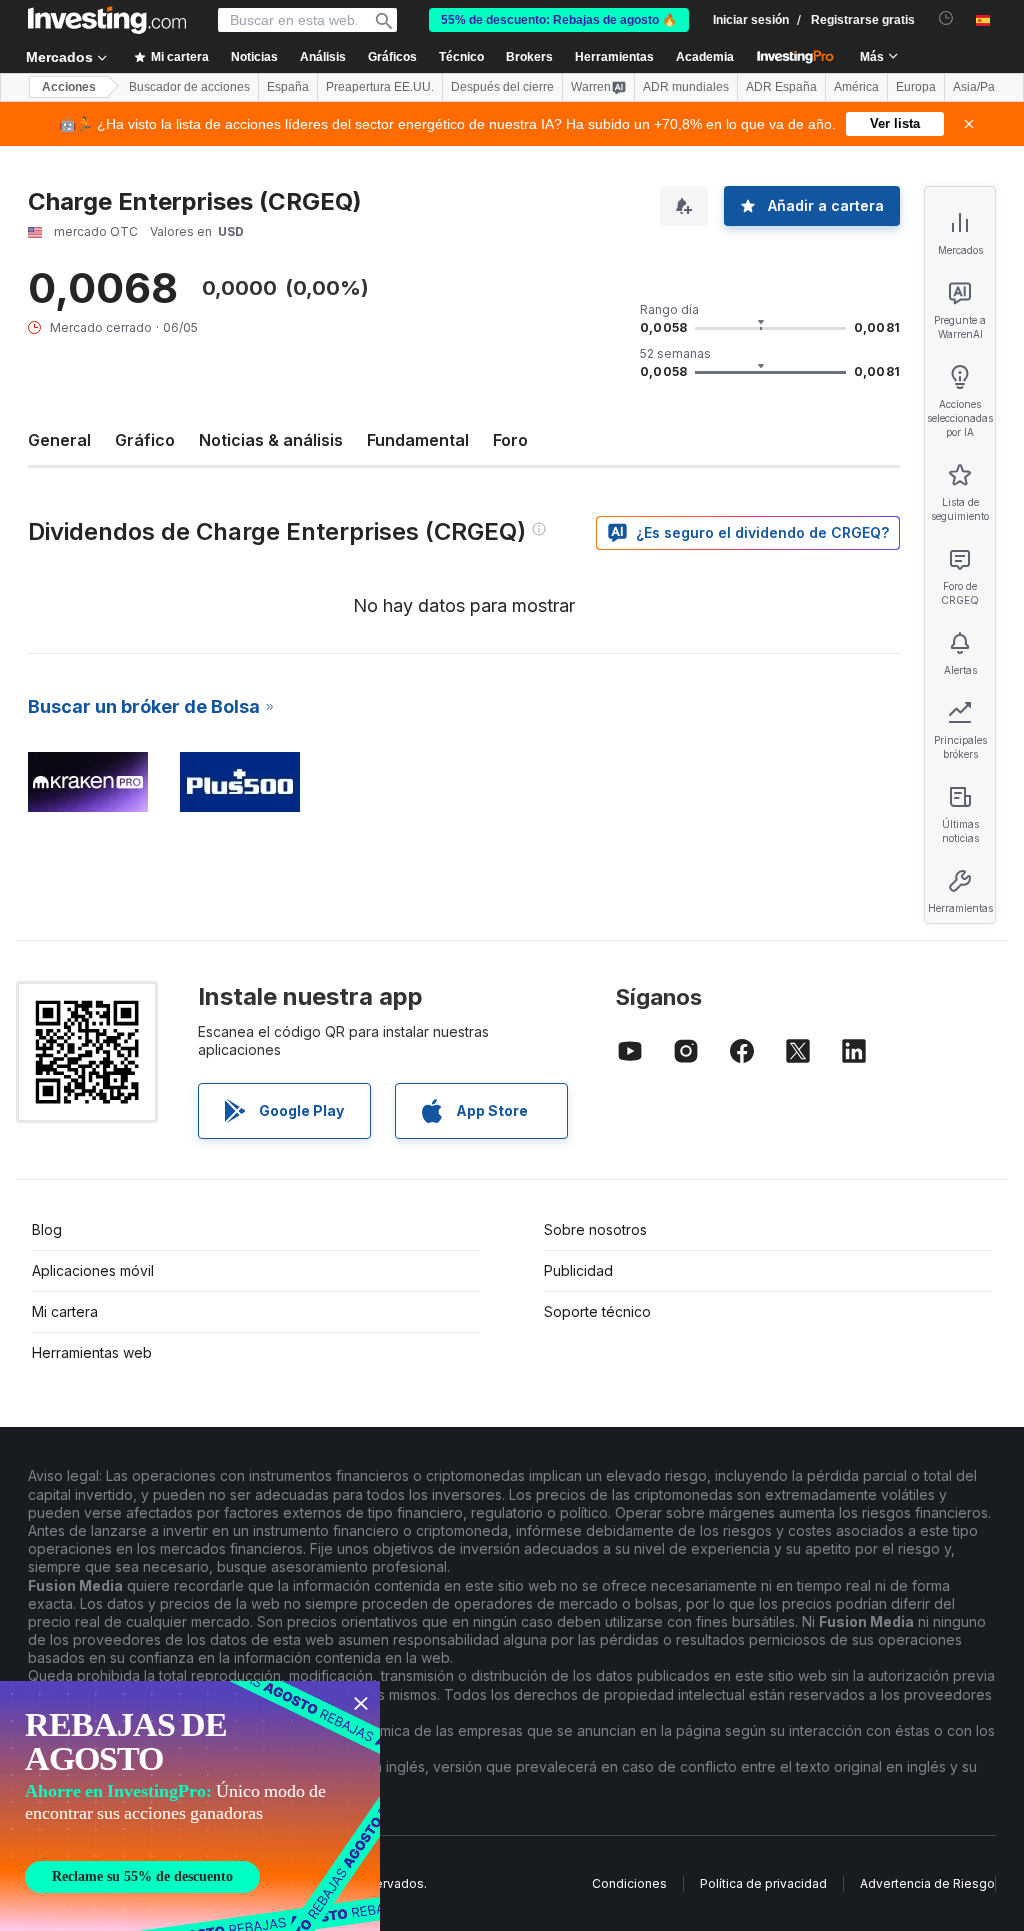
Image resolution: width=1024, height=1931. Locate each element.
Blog (47, 1229)
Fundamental (418, 440)
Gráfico (145, 440)
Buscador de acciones (189, 87)
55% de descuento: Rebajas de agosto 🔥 (559, 20)
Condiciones (629, 1883)
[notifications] (946, 18)
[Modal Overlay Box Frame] (190, 1806)
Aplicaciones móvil (93, 1270)
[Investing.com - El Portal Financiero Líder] (107, 20)
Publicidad (578, 1270)
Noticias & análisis (271, 440)
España (288, 87)
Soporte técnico (597, 1311)
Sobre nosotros (595, 1229)
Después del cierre (502, 87)
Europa (916, 87)
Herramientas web (92, 1352)
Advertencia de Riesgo (927, 1883)
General (59, 440)
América (856, 87)
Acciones (69, 87)
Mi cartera (65, 1311)
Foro (510, 440)
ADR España (781, 87)
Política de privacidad (763, 1883)
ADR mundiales (686, 87)
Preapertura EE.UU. (380, 87)
